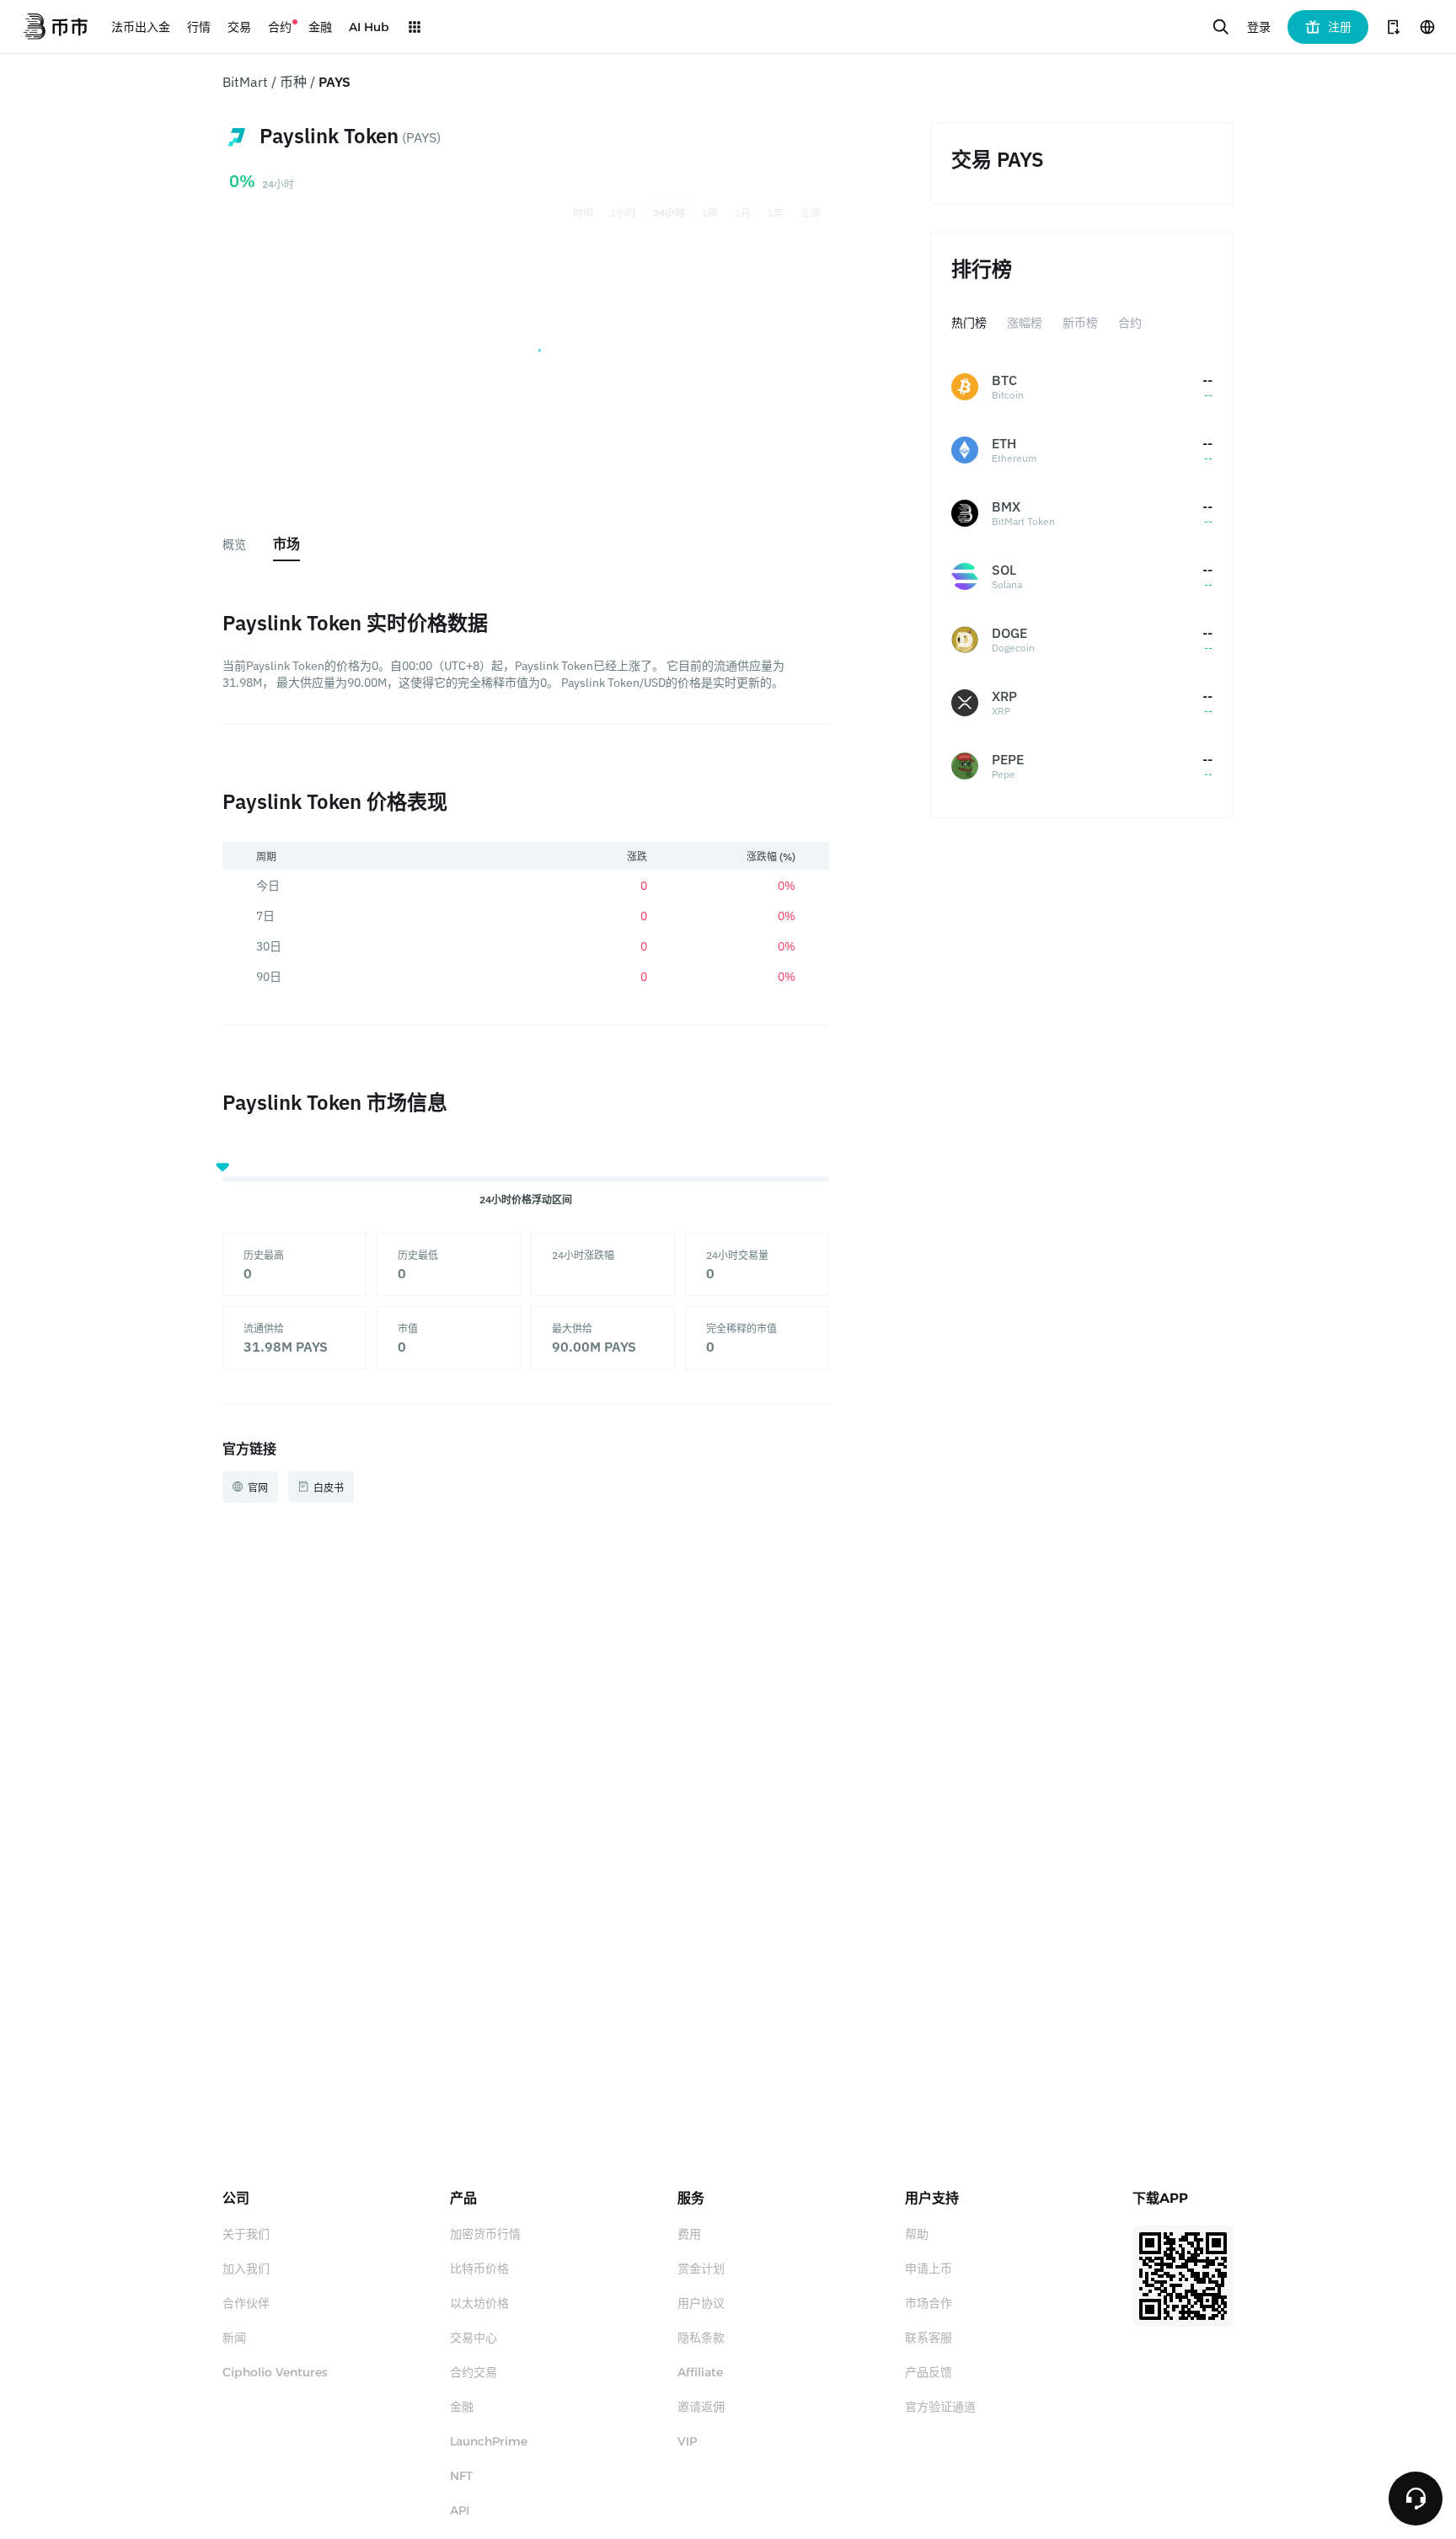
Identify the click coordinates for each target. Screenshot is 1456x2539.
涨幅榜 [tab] (1025, 323)
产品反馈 (929, 2372)
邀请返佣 (701, 2407)
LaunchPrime (489, 2441)
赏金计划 (701, 2268)
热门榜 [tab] (969, 323)
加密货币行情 (485, 2234)
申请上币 (929, 2268)
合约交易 (474, 2372)
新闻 (234, 2338)
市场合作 (929, 2303)
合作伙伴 (246, 2303)
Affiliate (700, 2372)
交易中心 (474, 2338)
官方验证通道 (940, 2407)
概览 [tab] (234, 544)
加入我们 (246, 2268)
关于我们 (246, 2234)
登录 (1259, 27)
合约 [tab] (1130, 323)
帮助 (917, 2234)
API (460, 2510)
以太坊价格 (479, 2303)
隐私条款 (701, 2338)
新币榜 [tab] (1080, 323)
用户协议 (701, 2303)
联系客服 (929, 2338)
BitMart (245, 82)
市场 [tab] (286, 544)
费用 (689, 2234)
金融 (462, 2407)
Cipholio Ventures (275, 2372)
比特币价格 (479, 2268)
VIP (687, 2441)
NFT (461, 2476)
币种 (293, 82)
